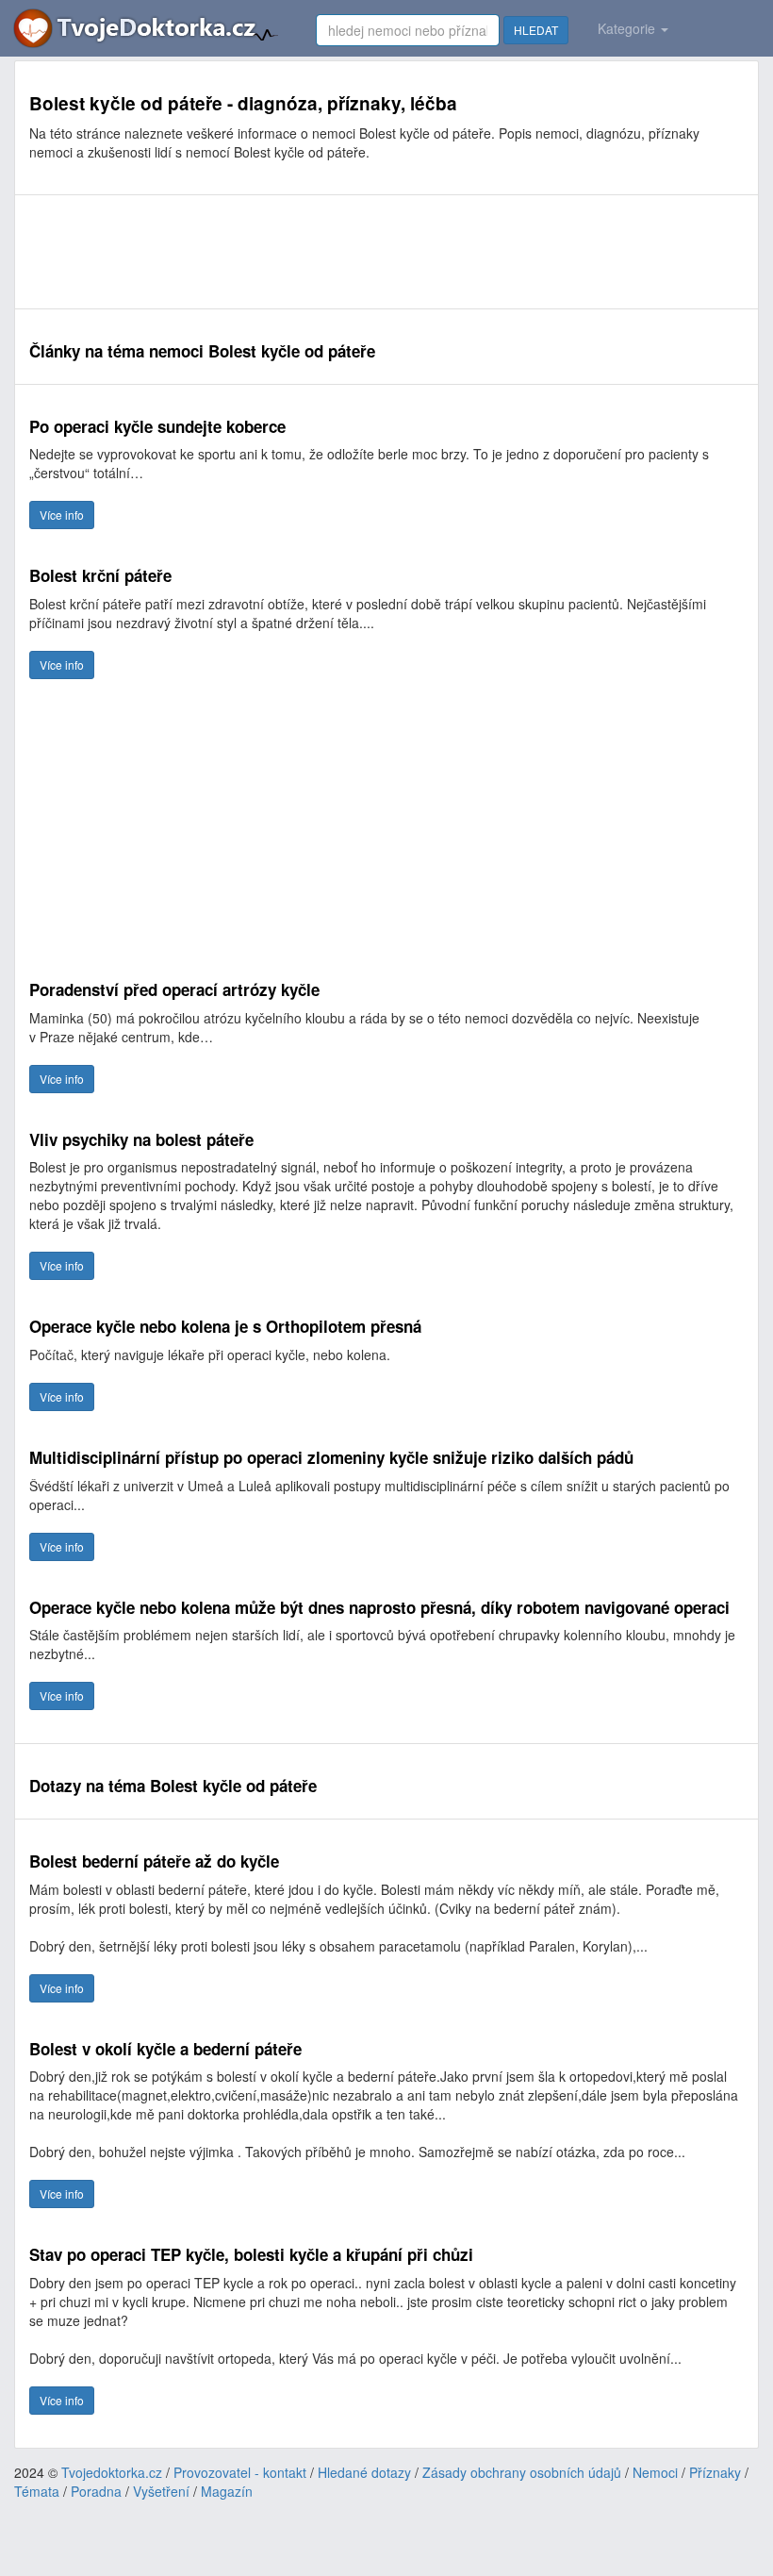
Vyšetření (161, 2491)
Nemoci (655, 2472)
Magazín (227, 2491)
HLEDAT (536, 30)
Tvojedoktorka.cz (112, 2472)
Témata (37, 2491)
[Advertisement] (372, 252)
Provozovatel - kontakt (240, 2472)
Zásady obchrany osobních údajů (522, 2472)
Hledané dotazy (364, 2472)
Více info (62, 515)
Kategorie (628, 28)
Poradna (96, 2491)
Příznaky (715, 2472)
